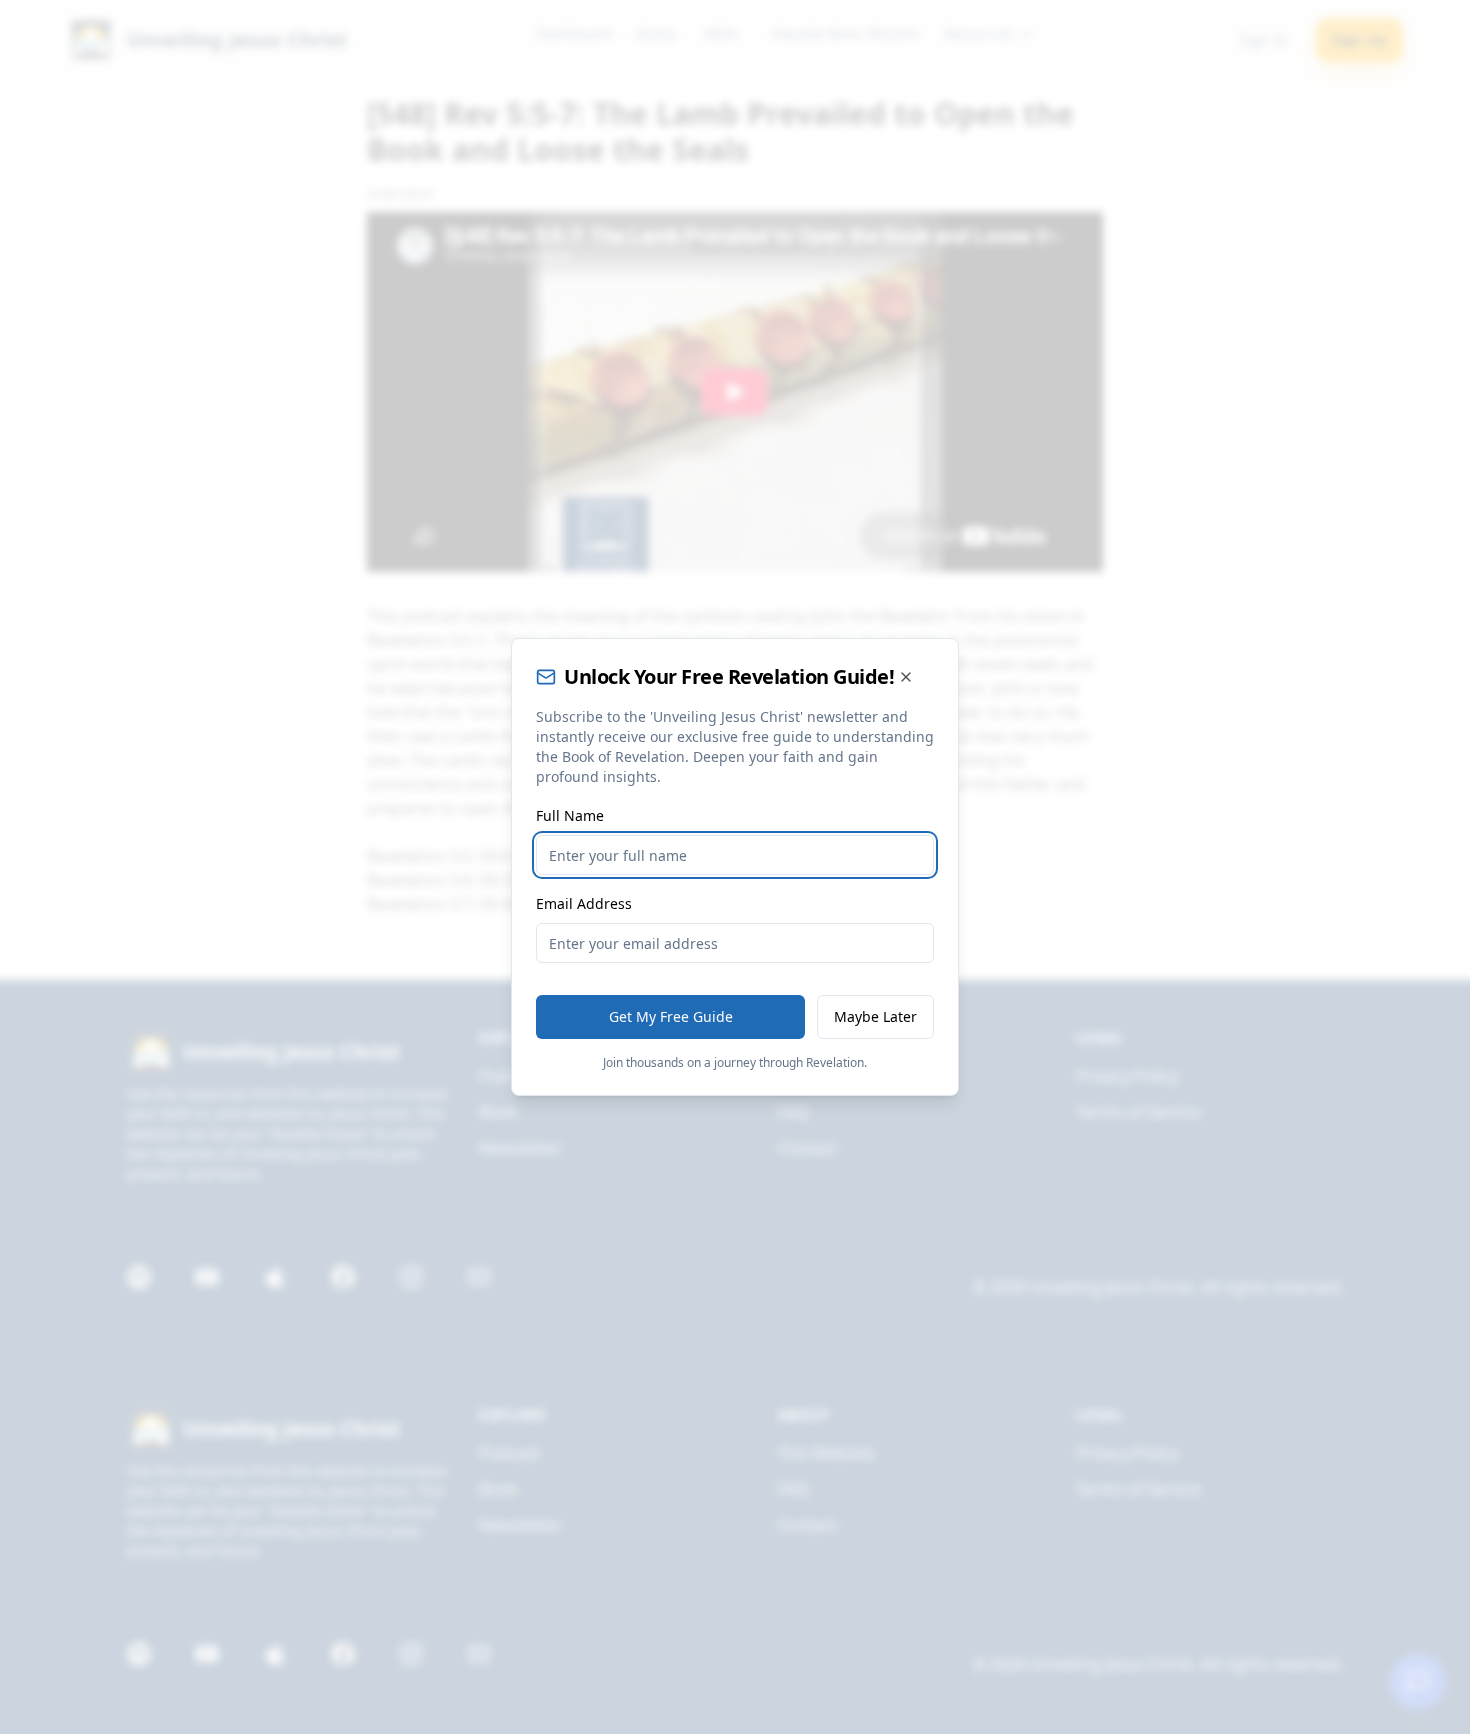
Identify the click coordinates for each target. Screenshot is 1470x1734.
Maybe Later (875, 1016)
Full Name (570, 815)
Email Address (584, 903)
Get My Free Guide (671, 1016)
